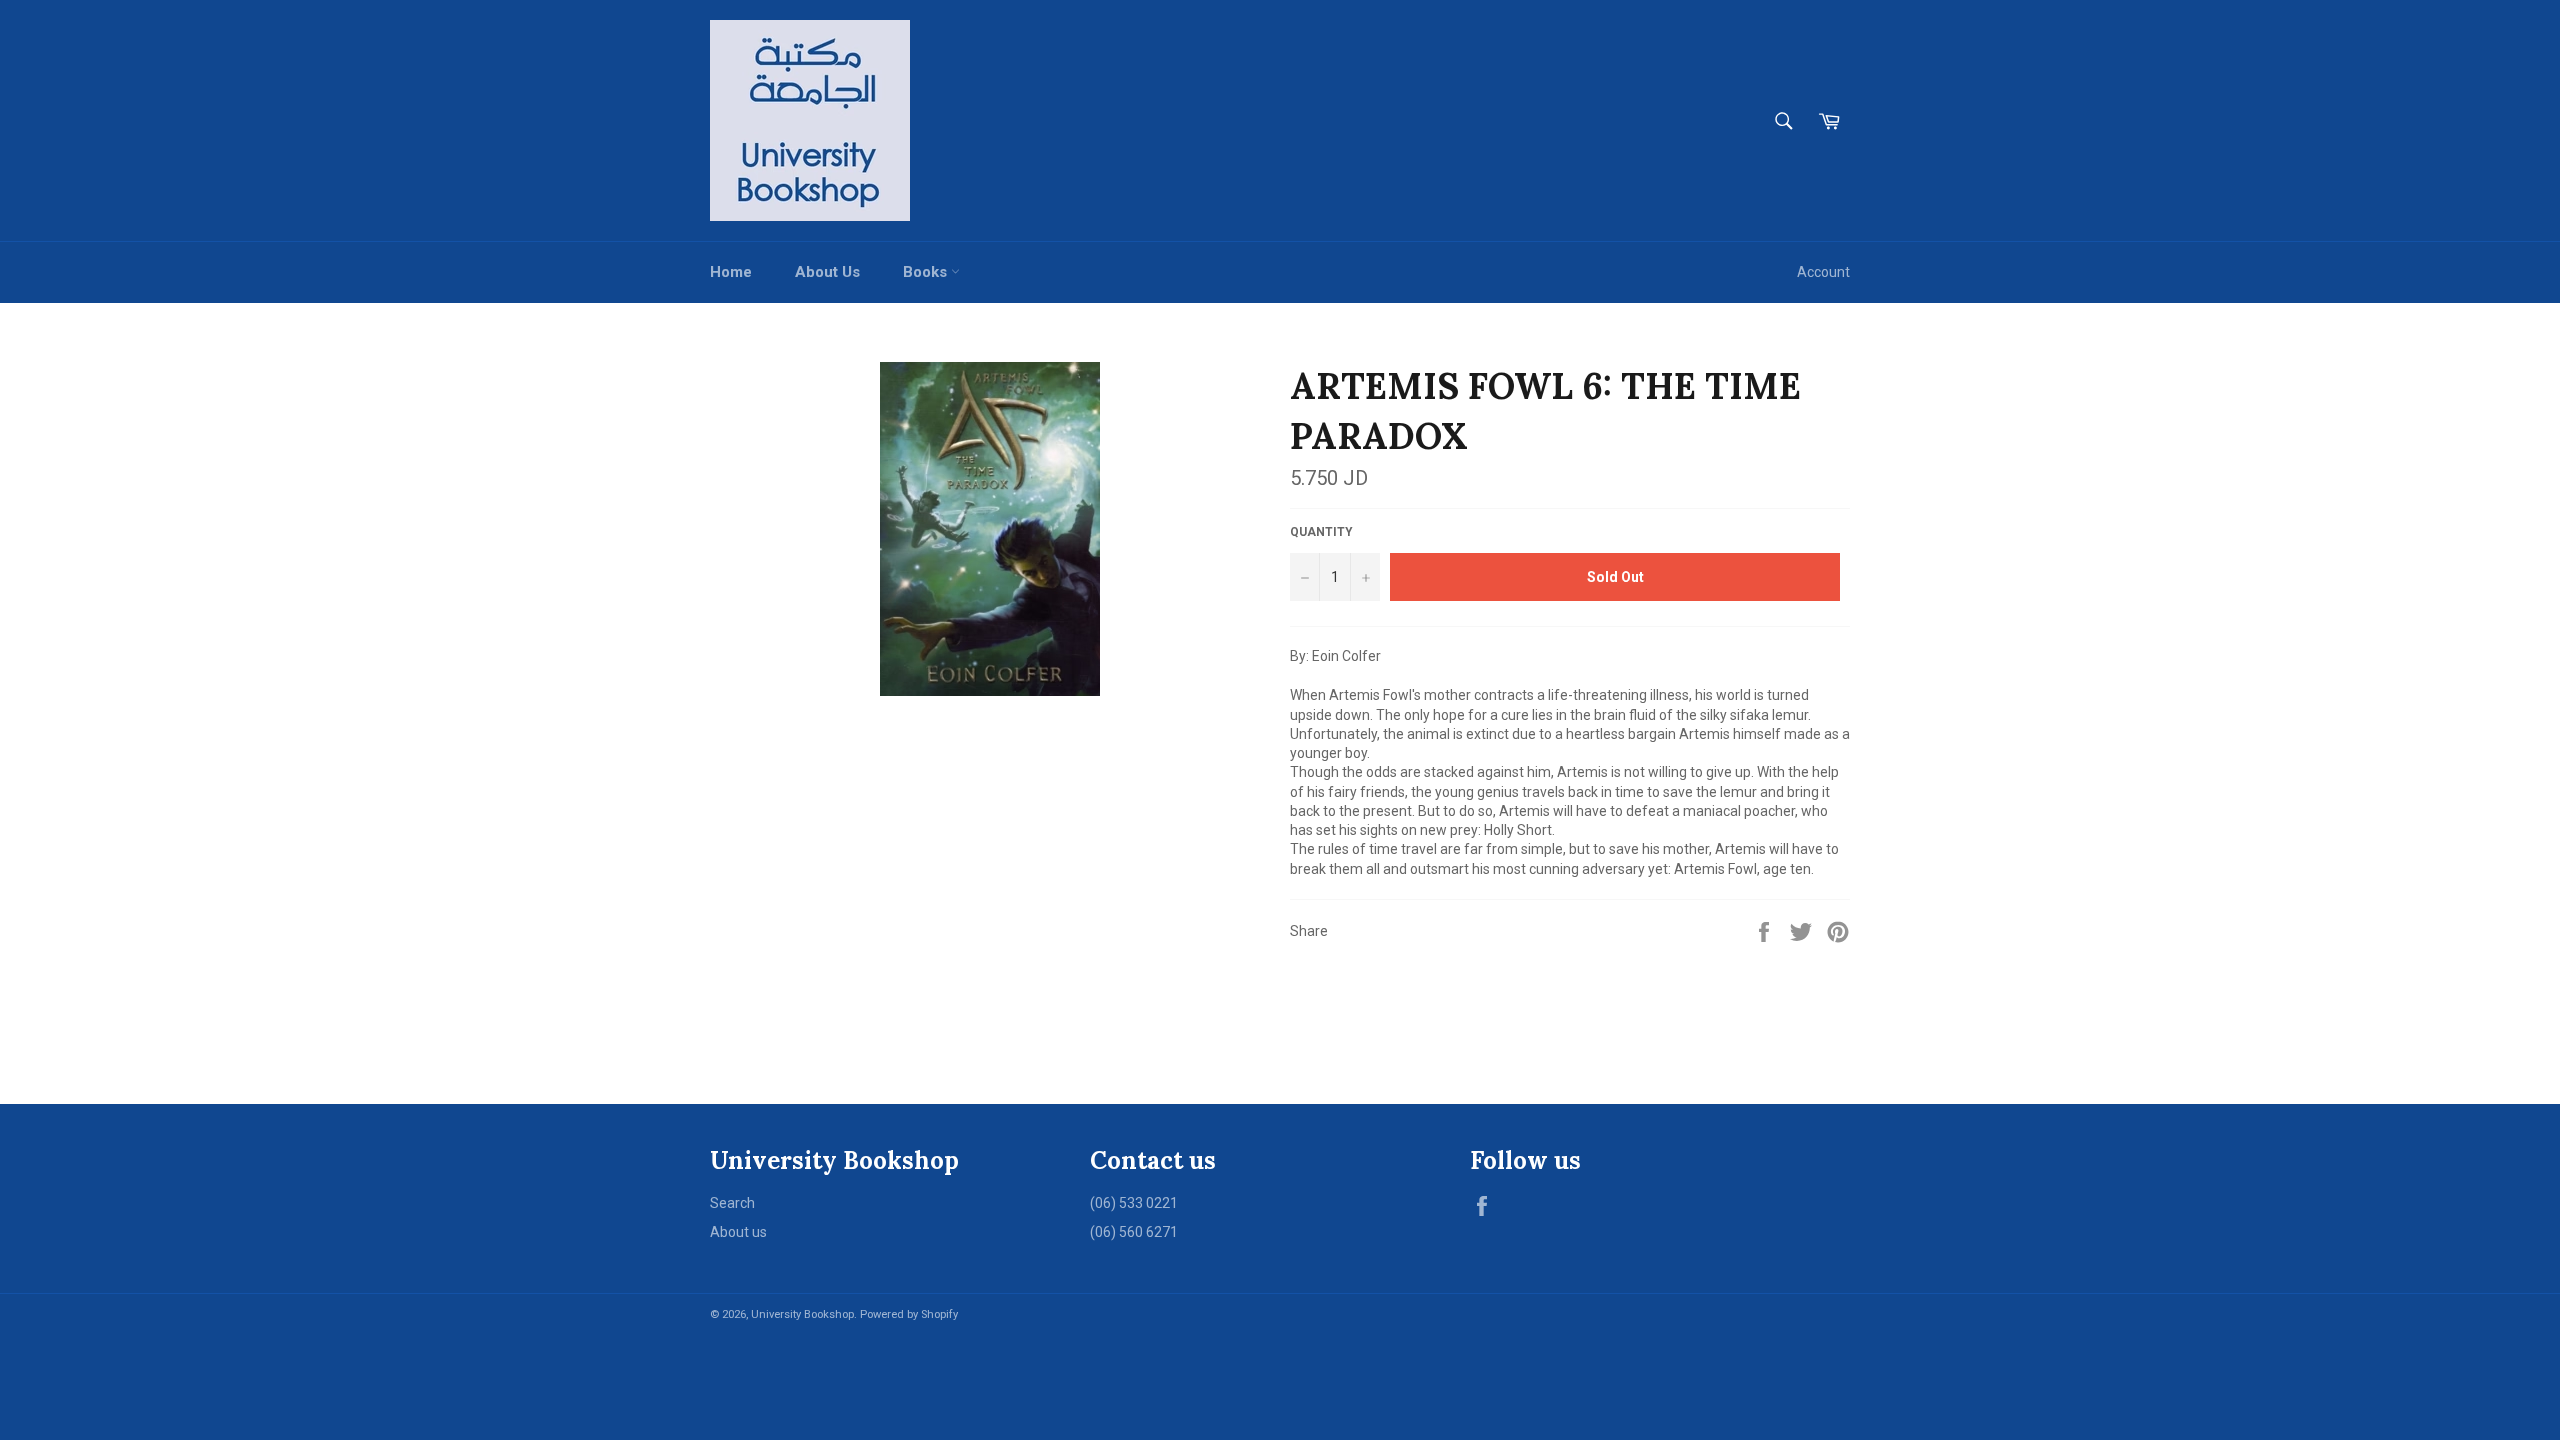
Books (927, 272)
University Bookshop (802, 1314)
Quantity (1321, 532)
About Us (827, 272)
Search (732, 1203)
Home (731, 272)
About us (738, 1232)
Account (1823, 272)
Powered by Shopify (909, 1314)
